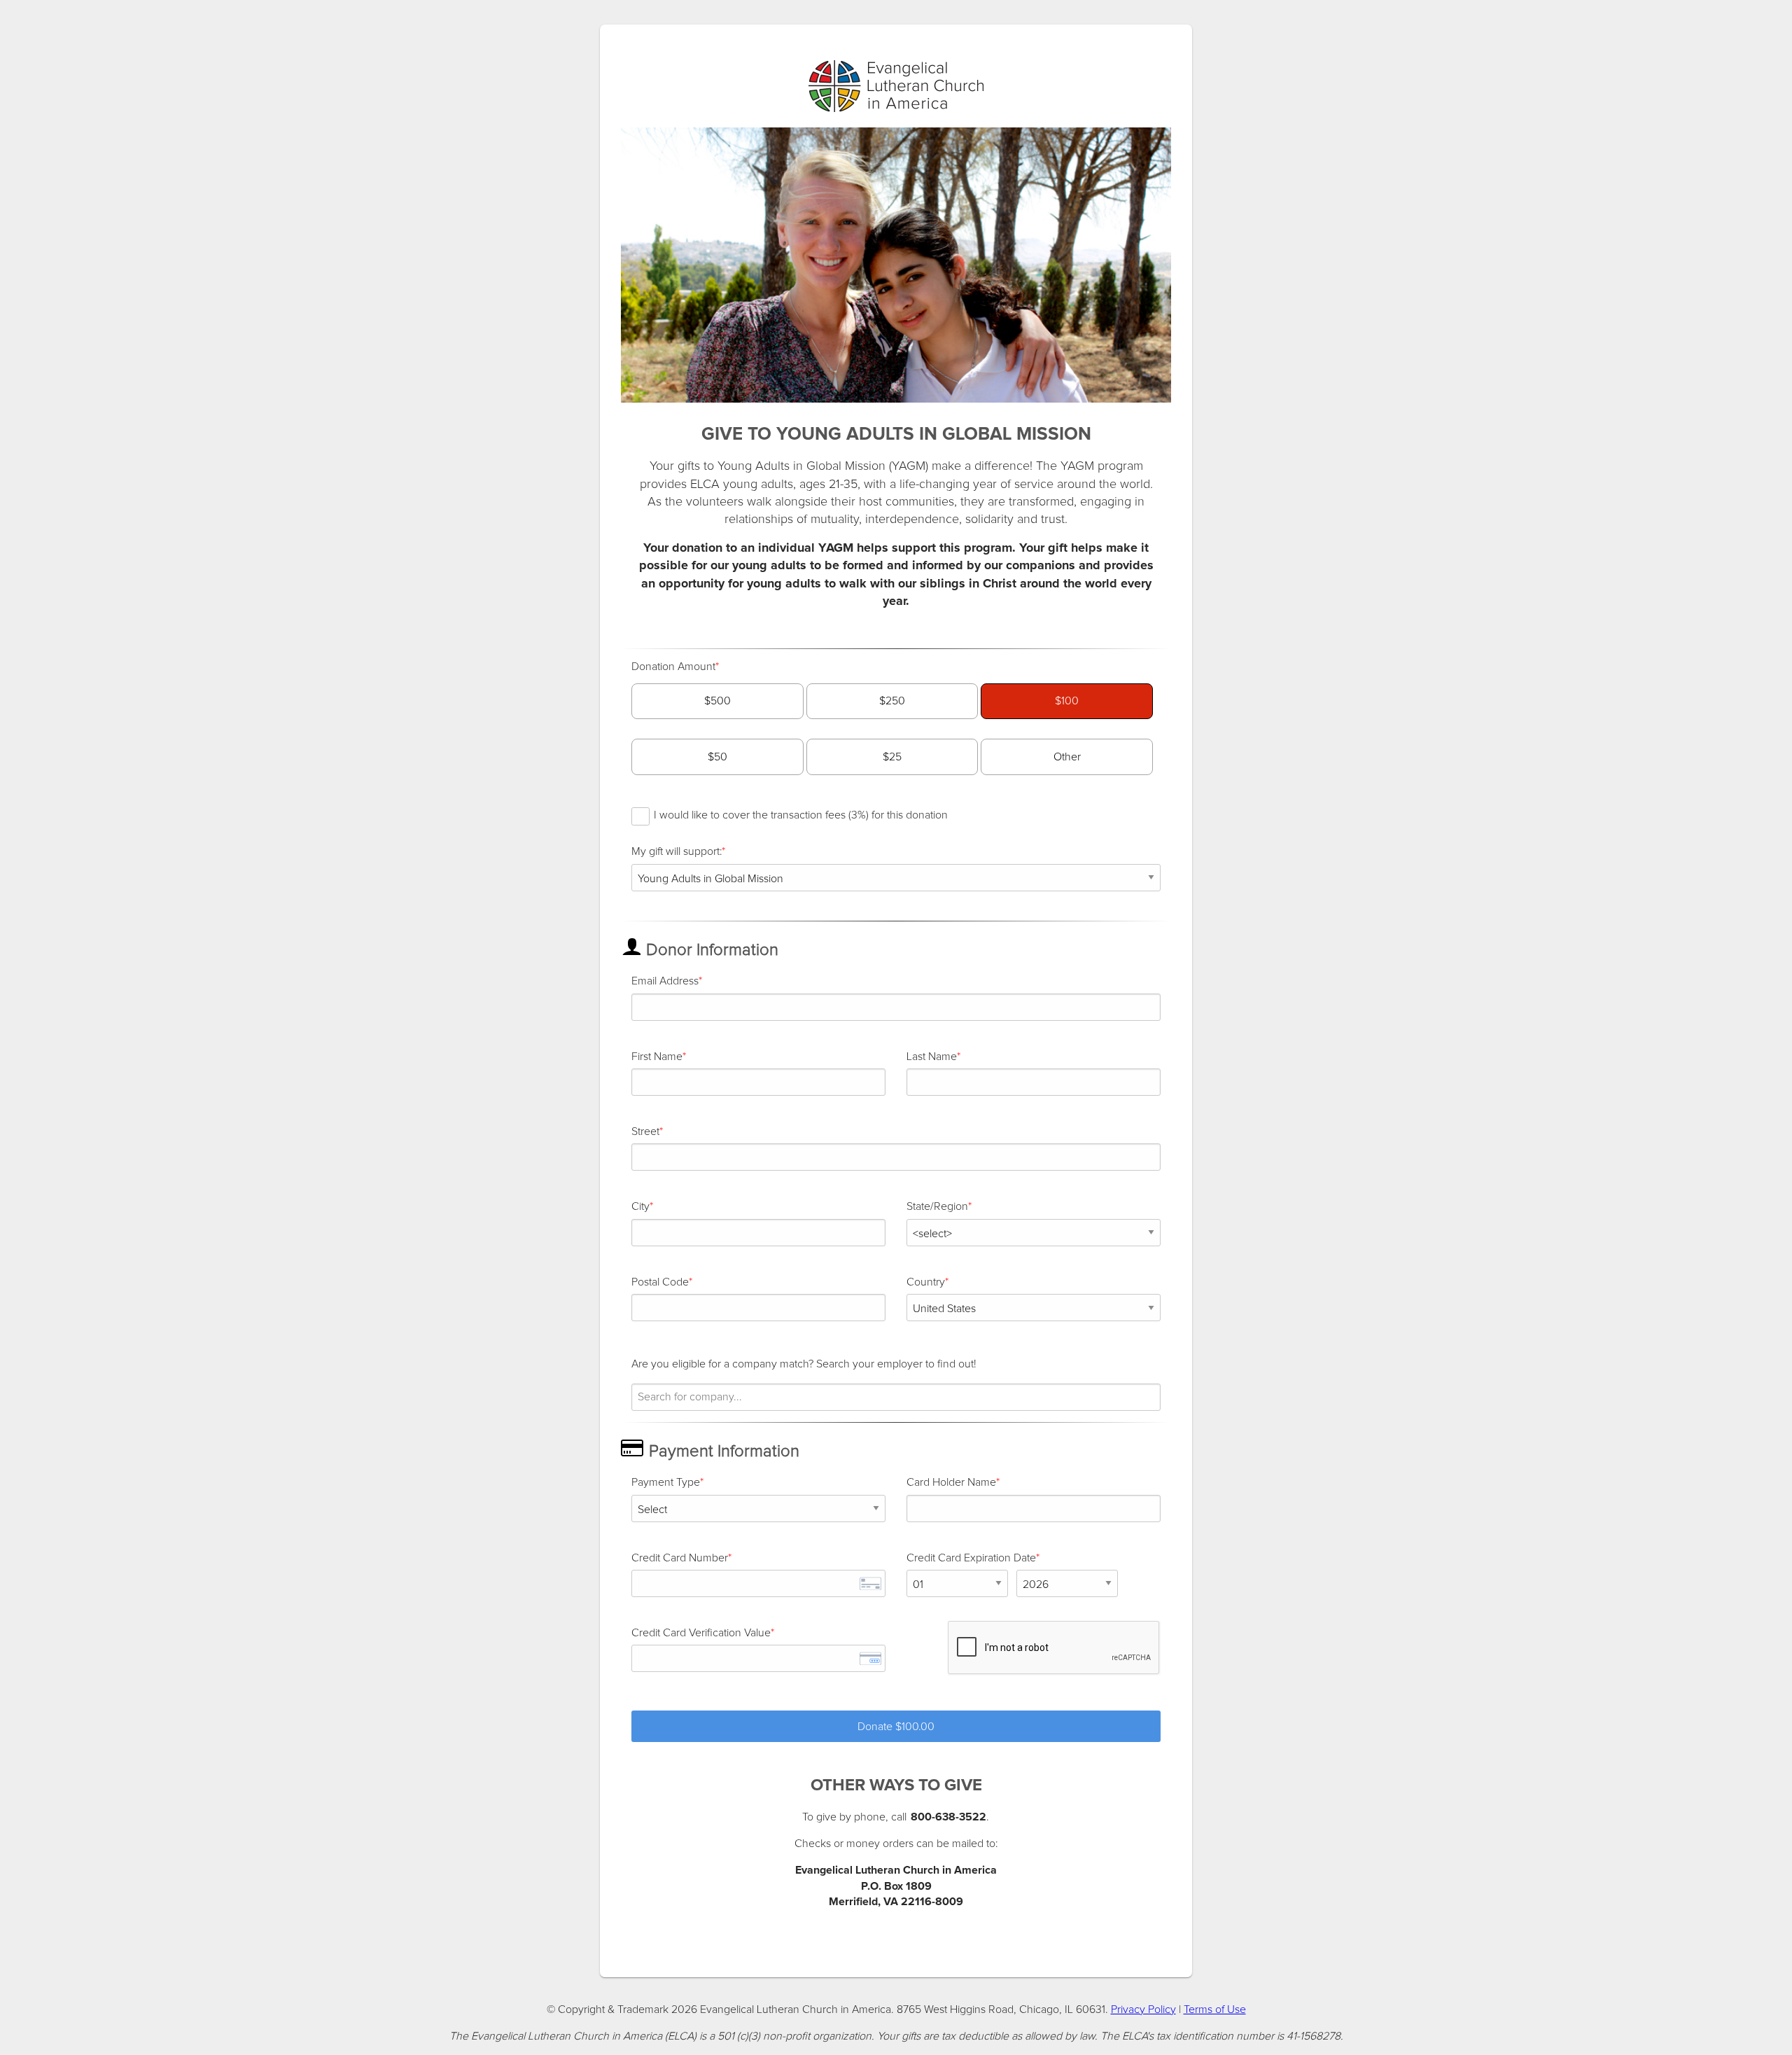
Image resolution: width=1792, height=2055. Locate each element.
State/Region (937, 1206)
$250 (892, 701)
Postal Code (660, 1282)
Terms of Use (1215, 2009)
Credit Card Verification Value (701, 1633)
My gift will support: (677, 851)
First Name (657, 1057)
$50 (717, 757)
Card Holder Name (951, 1482)
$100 (1067, 701)
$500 (717, 701)
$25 (892, 757)
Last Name (932, 1057)
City (640, 1206)
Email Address (665, 981)
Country (926, 1282)
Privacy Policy (1143, 2009)
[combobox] (896, 1397)
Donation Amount (673, 667)
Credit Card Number (680, 1558)
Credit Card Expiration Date (971, 1558)
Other (1067, 757)
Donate (896, 1727)
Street (645, 1131)
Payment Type (666, 1482)
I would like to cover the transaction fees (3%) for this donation (801, 815)
